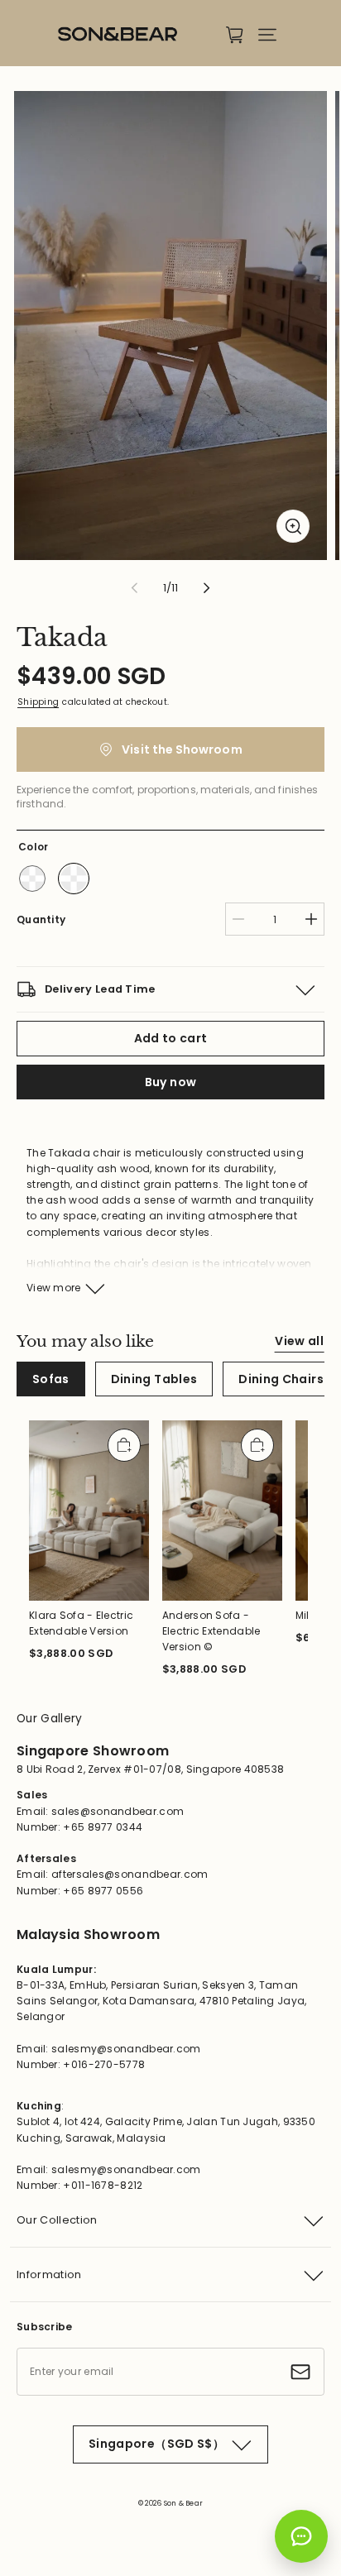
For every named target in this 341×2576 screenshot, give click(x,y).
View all (299, 1341)
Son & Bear (184, 2503)
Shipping (38, 702)
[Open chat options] (301, 2536)
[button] (267, 35)
